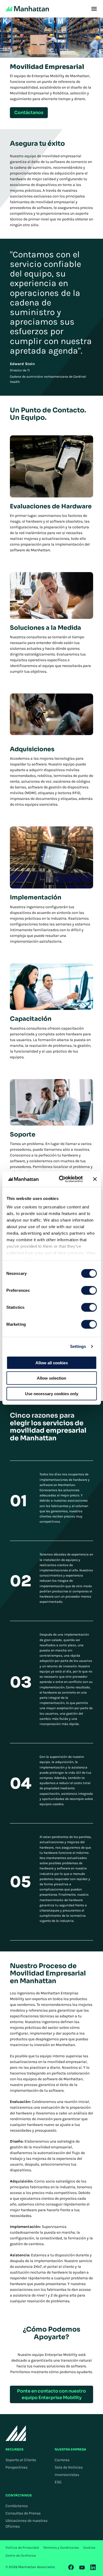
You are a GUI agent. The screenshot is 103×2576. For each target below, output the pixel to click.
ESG (58, 2482)
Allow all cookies (52, 1363)
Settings (78, 1346)
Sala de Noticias (69, 2467)
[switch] (89, 1290)
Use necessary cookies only (52, 1393)
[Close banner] (95, 1179)
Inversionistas (67, 2475)
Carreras (62, 2460)
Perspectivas (16, 2467)
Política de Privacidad (22, 2548)
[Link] (71, 2567)
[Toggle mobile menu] (94, 9)
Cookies (89, 2548)
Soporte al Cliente (21, 2460)
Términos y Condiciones (61, 2548)
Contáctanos (17, 2506)
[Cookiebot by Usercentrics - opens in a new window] (61, 1179)
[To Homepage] (16, 2433)
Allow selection (51, 1378)
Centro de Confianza (21, 2555)
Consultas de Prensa (23, 2513)
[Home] (27, 9)
